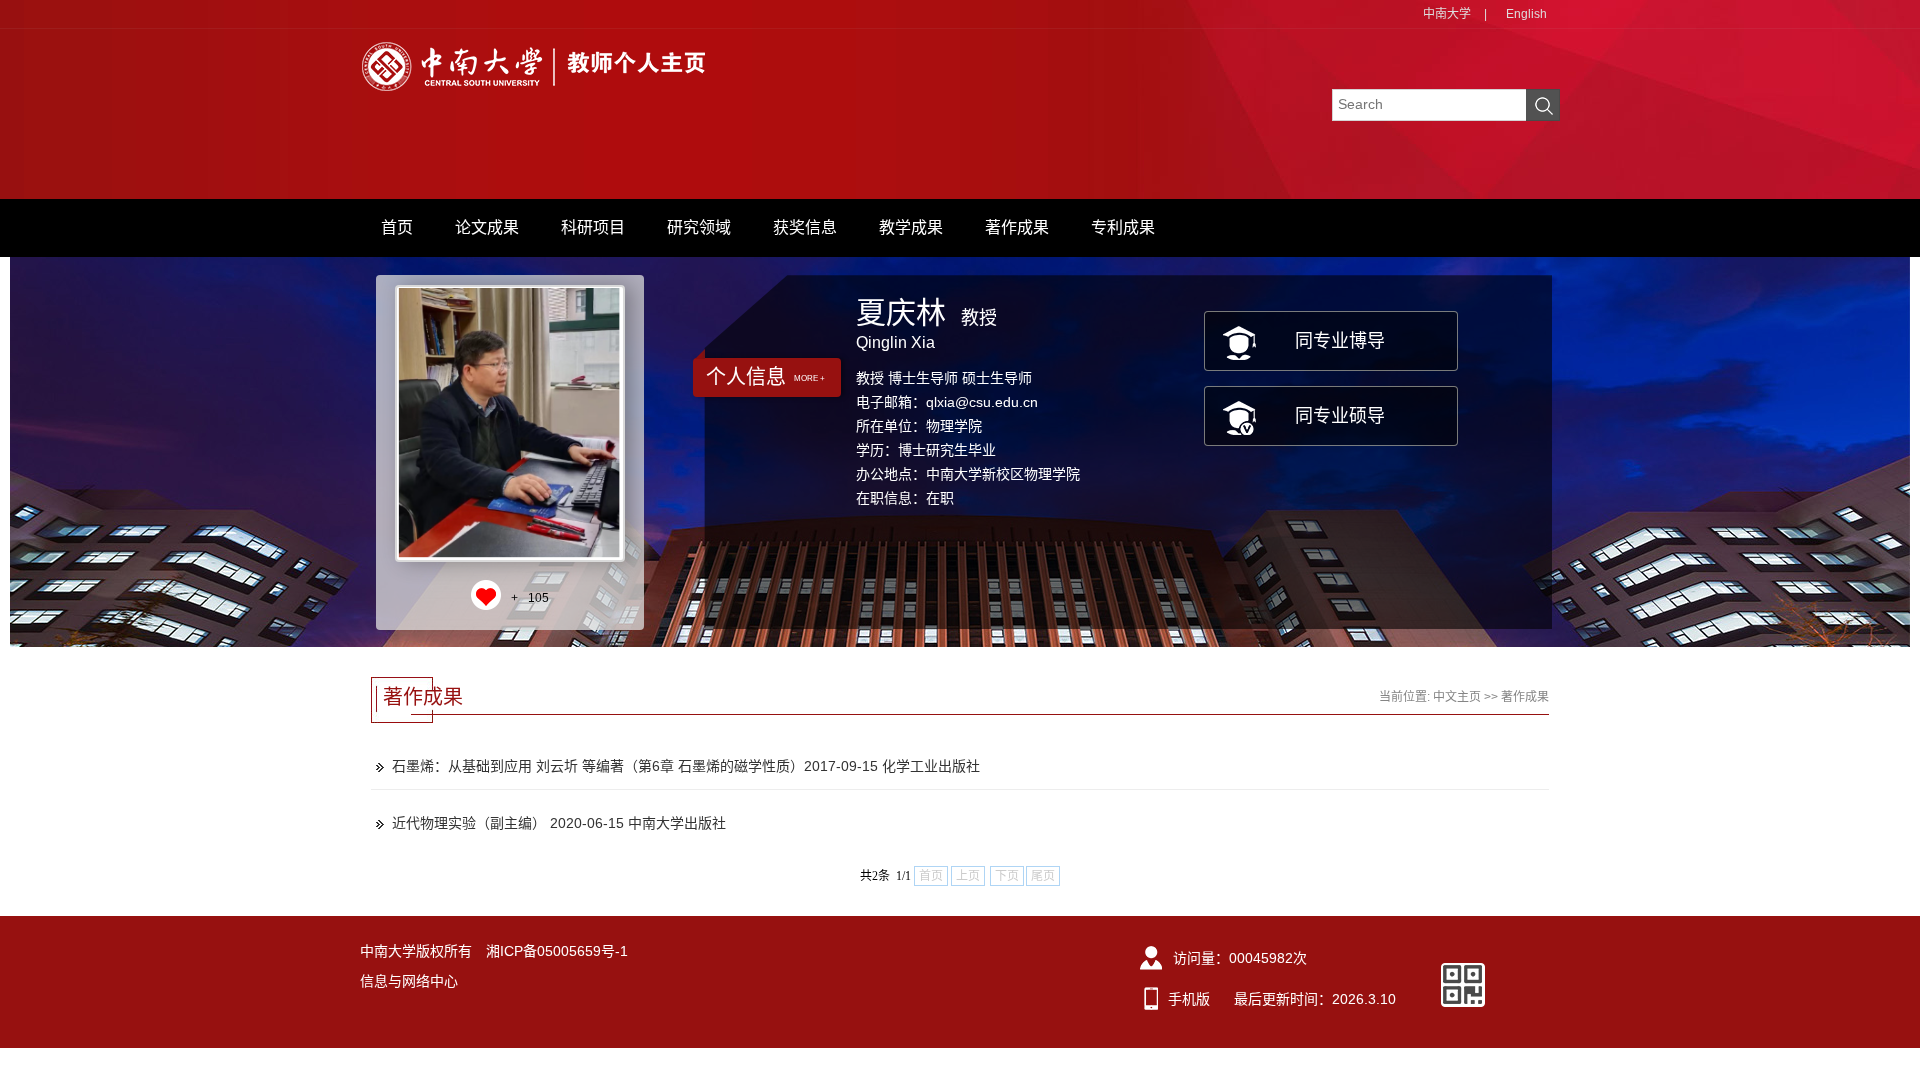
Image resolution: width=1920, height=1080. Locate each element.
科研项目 (593, 227)
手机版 (1189, 999)
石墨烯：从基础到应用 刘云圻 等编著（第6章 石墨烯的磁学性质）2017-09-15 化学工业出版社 (686, 766)
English (1526, 14)
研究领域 (699, 227)
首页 (397, 227)
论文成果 (487, 227)
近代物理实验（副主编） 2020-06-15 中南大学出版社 (559, 823)
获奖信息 (805, 227)
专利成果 (1123, 227)
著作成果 (1017, 227)
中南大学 (1447, 14)
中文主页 (1457, 697)
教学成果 (911, 227)
